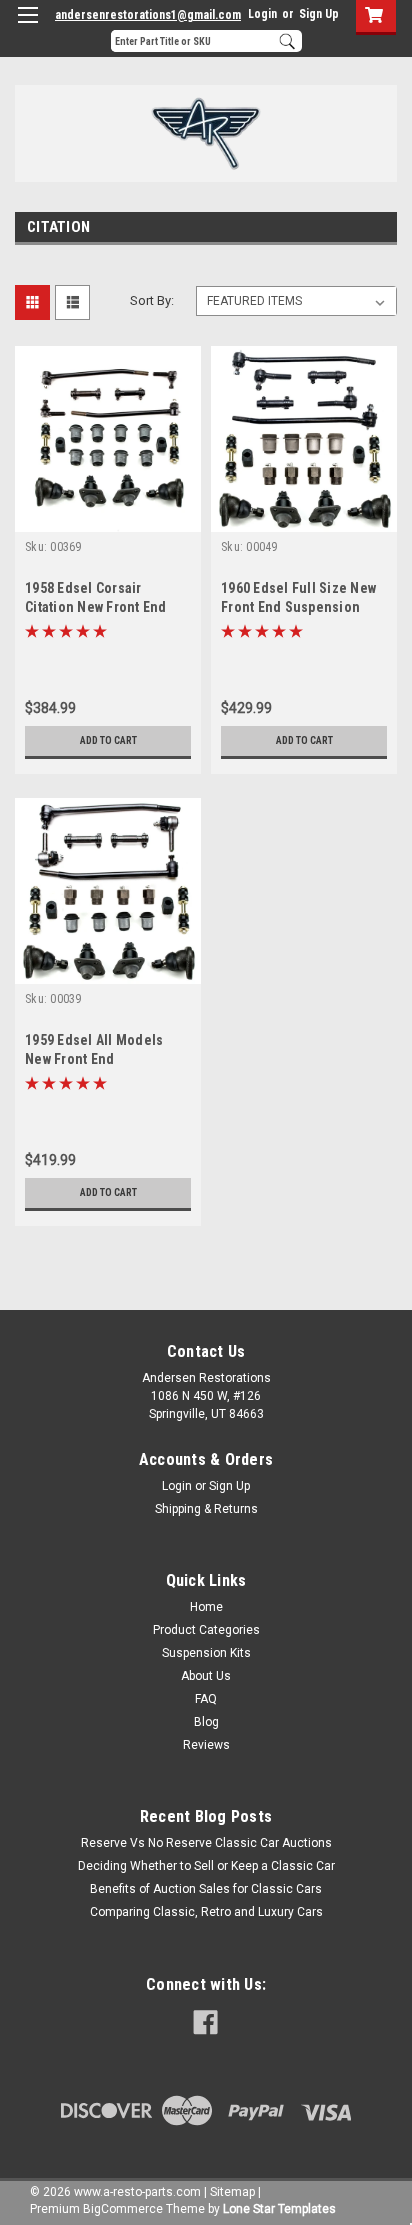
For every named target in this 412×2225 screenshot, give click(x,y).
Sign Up (319, 14)
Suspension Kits (206, 1653)
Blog (206, 1722)
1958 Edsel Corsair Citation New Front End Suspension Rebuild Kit (99, 607)
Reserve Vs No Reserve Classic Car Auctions (206, 1843)
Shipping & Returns (206, 1509)
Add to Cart (108, 740)
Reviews (206, 1745)
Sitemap (232, 2192)
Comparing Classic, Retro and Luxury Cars (206, 1912)
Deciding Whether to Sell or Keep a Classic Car (206, 1866)
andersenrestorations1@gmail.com (148, 15)
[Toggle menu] (27, 27)
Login (262, 14)
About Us (206, 1676)
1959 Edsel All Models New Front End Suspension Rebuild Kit (99, 1059)
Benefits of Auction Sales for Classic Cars (206, 1889)
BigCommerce (123, 2209)
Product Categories (206, 1630)
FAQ (206, 1699)
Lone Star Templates (279, 2209)
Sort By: (152, 300)
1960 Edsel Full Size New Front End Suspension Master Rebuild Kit (298, 607)
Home (206, 1607)
